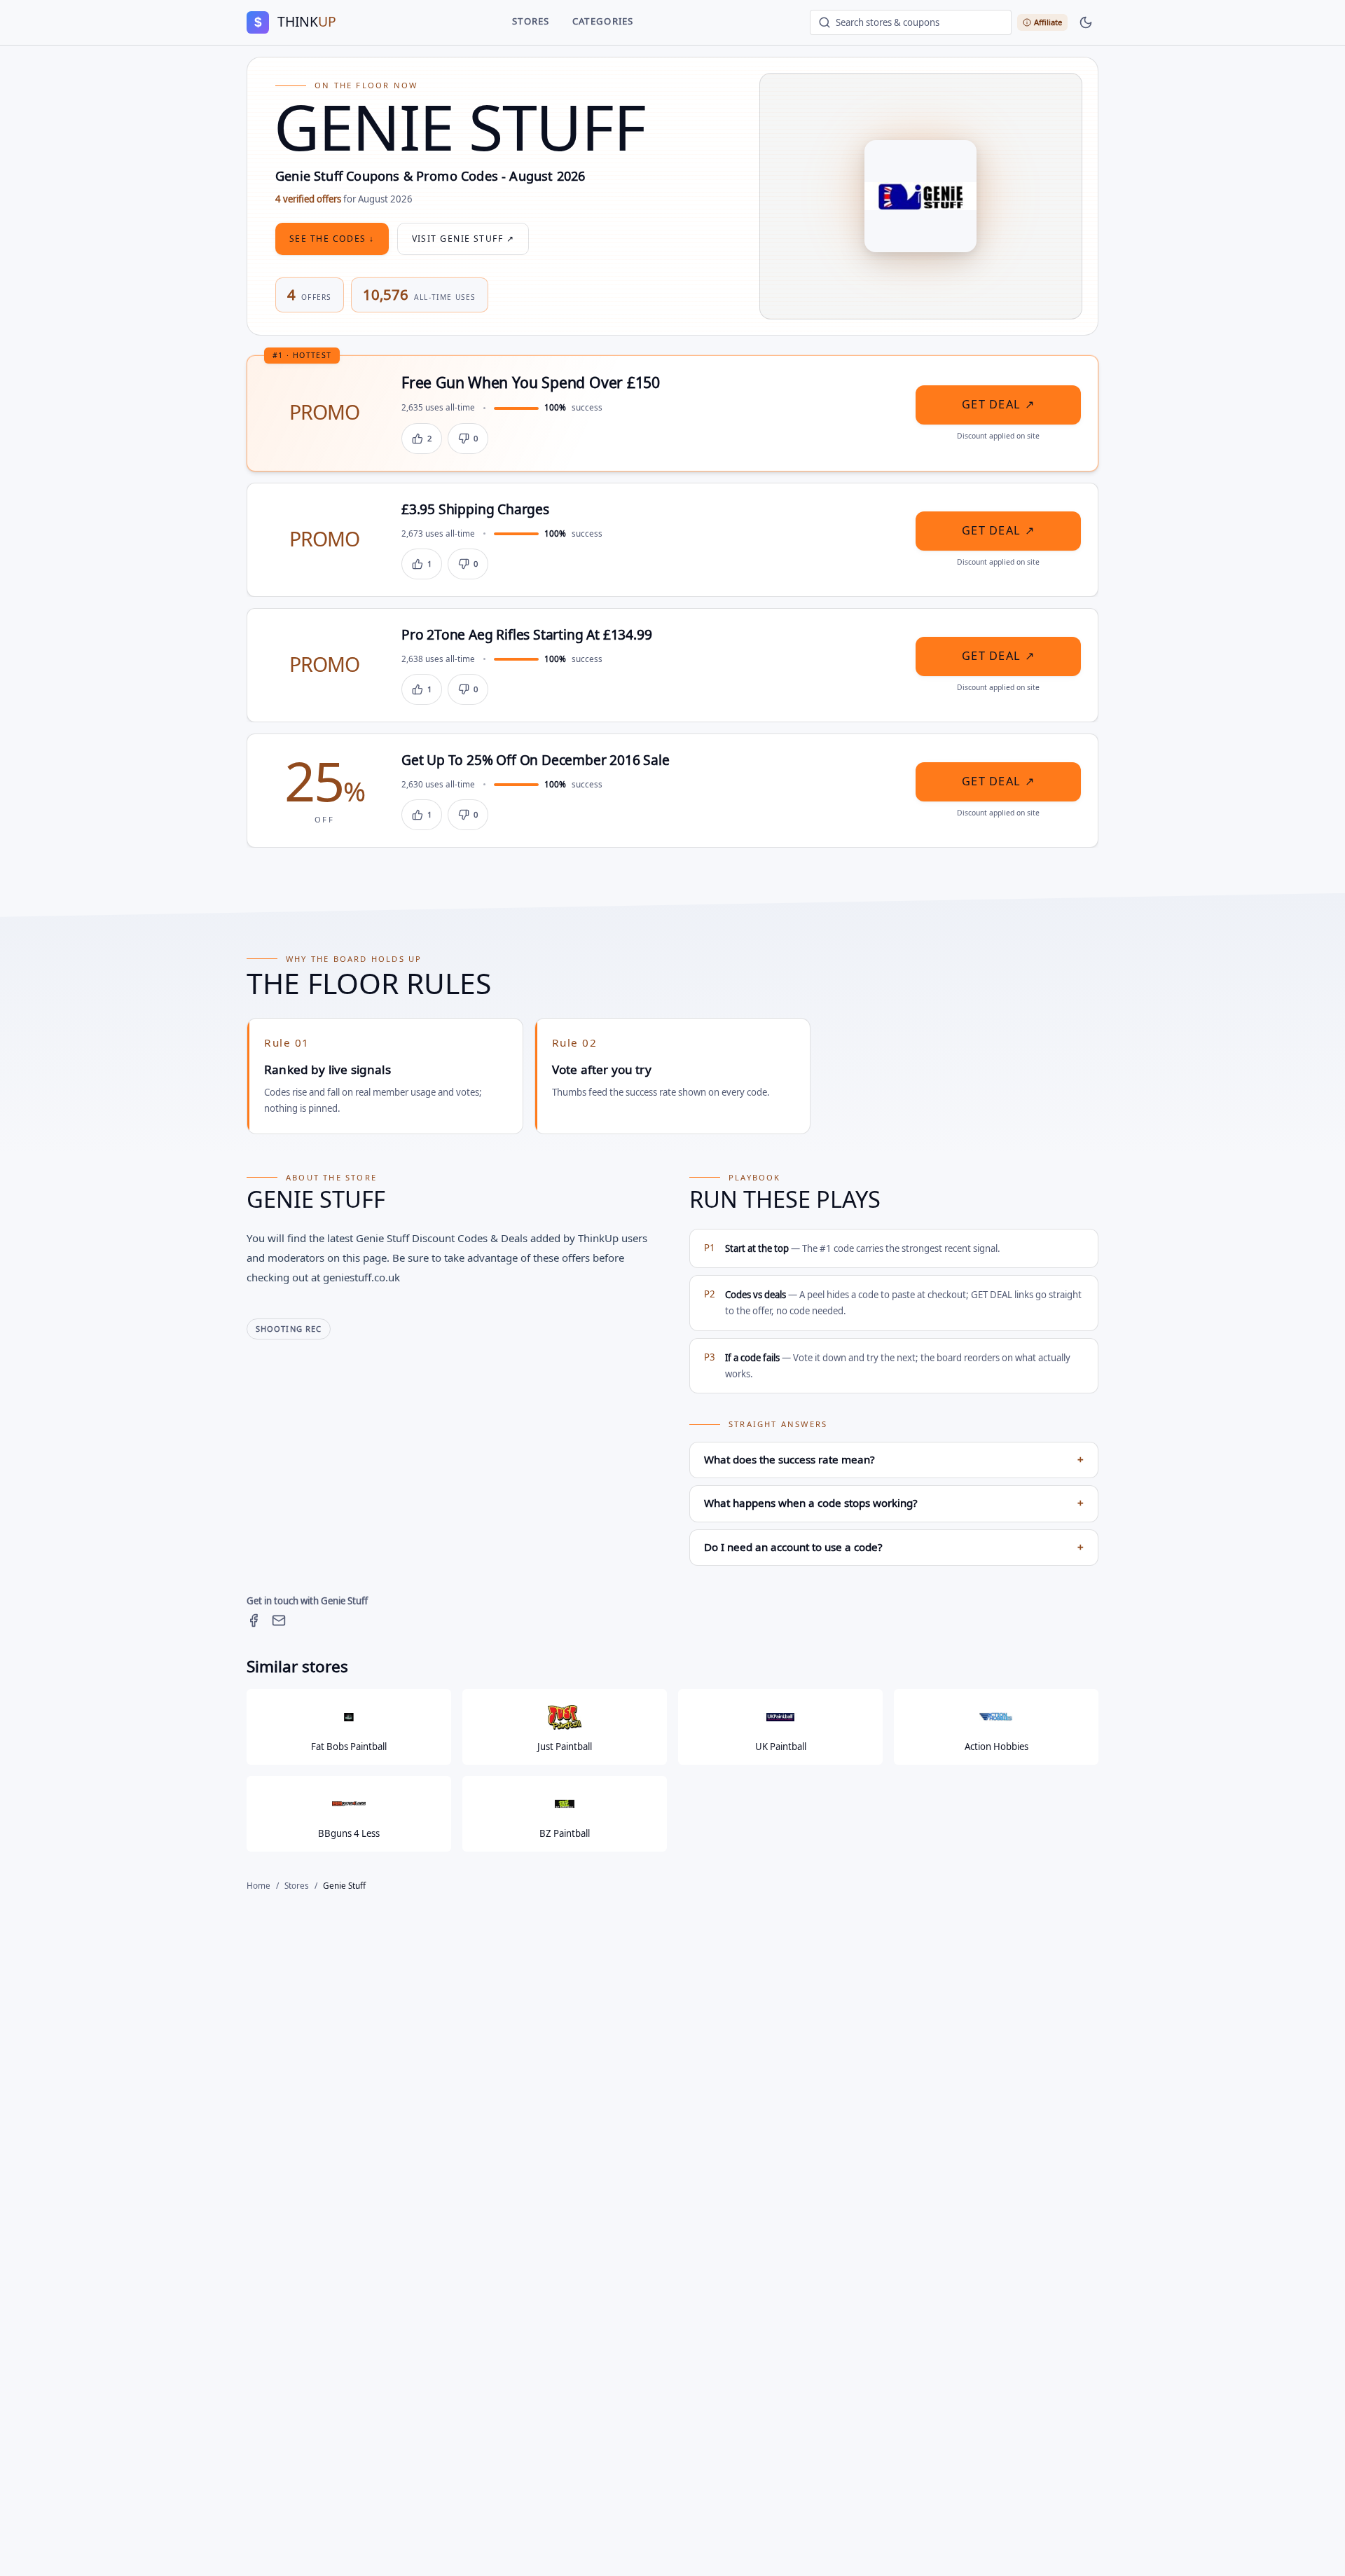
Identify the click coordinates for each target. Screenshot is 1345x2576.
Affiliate (1048, 22)
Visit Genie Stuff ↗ (463, 239)
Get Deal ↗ (998, 405)
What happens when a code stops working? (894, 1503)
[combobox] (911, 22)
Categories (603, 22)
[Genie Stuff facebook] (254, 1620)
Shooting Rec (289, 1329)
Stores (531, 22)
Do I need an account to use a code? (894, 1548)
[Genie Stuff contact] (279, 1620)
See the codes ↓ (332, 239)
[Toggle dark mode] (1086, 22)
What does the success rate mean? (894, 1460)
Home (258, 1886)
